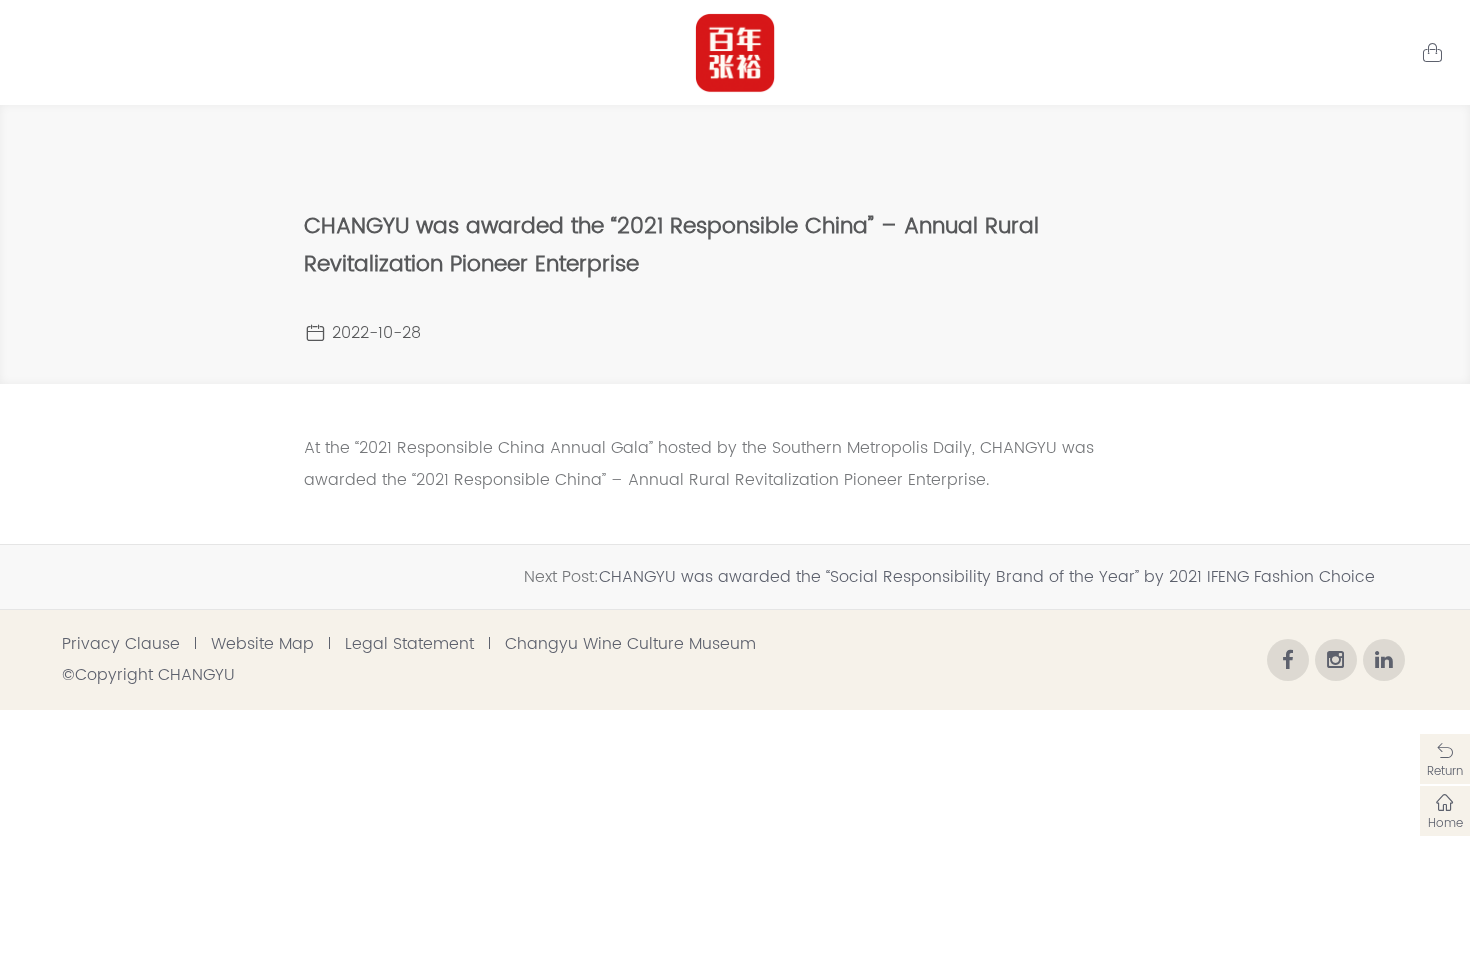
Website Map (262, 644)
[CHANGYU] (734, 53)
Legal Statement (409, 644)
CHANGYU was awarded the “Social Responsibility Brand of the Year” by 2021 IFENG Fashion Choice (987, 577)
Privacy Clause (121, 644)
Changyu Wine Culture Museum (630, 644)
